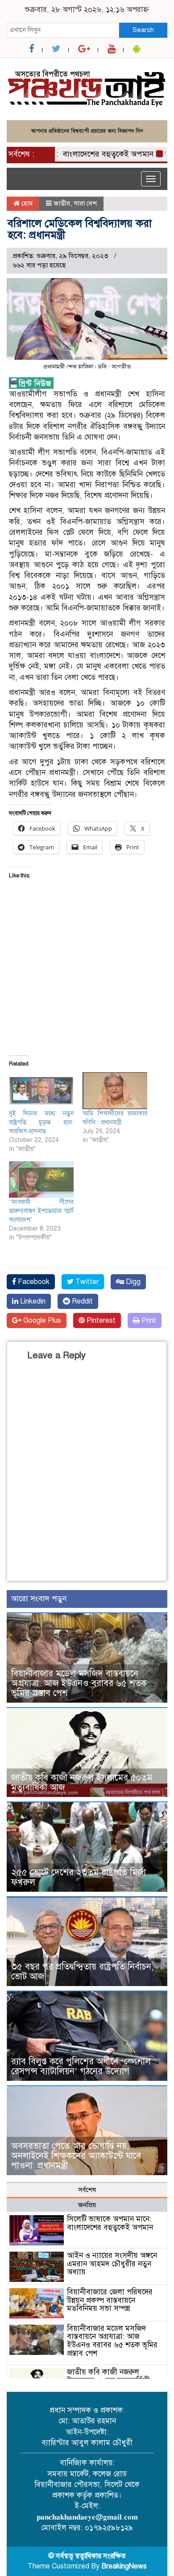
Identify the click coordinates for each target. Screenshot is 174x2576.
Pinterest (100, 1320)
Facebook (33, 1282)
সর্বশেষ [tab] (87, 2190)
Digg (132, 1282)
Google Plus (41, 1320)
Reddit (81, 1301)
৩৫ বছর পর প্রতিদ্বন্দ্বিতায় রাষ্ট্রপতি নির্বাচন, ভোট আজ (82, 1972)
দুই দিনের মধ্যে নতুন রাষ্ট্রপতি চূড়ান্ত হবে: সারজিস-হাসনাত (41, 1122)
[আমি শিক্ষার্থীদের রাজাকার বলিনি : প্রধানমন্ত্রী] (115, 1091)
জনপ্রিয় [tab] (87, 2205)
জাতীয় (62, 203)
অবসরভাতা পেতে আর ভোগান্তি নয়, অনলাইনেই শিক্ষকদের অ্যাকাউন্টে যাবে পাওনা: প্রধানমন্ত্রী (76, 2156)
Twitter (86, 1282)
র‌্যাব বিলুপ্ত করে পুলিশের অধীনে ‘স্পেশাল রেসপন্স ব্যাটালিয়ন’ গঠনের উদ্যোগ (81, 2066)
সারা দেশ (85, 203)
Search (143, 30)
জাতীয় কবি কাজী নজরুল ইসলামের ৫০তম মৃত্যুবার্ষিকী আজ (82, 1783)
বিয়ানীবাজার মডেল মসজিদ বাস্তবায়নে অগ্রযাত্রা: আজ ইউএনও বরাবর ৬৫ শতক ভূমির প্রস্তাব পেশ (79, 1683)
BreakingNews (124, 2566)
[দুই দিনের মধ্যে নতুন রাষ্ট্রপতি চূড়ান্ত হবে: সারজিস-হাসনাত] (41, 1091)
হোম (26, 203)
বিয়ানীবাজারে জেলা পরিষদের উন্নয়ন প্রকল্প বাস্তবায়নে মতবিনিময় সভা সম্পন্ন (110, 2300)
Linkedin (32, 1301)
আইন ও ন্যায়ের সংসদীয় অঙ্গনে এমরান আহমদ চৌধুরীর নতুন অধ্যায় (112, 2264)
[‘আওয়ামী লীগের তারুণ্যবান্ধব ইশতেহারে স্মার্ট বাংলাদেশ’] (41, 1180)
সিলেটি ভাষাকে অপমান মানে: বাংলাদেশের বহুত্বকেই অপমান (110, 2223)
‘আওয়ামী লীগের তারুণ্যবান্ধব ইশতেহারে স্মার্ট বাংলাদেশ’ (41, 1211)
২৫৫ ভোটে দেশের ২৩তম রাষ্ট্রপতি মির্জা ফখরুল (79, 1877)
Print (148, 1320)
